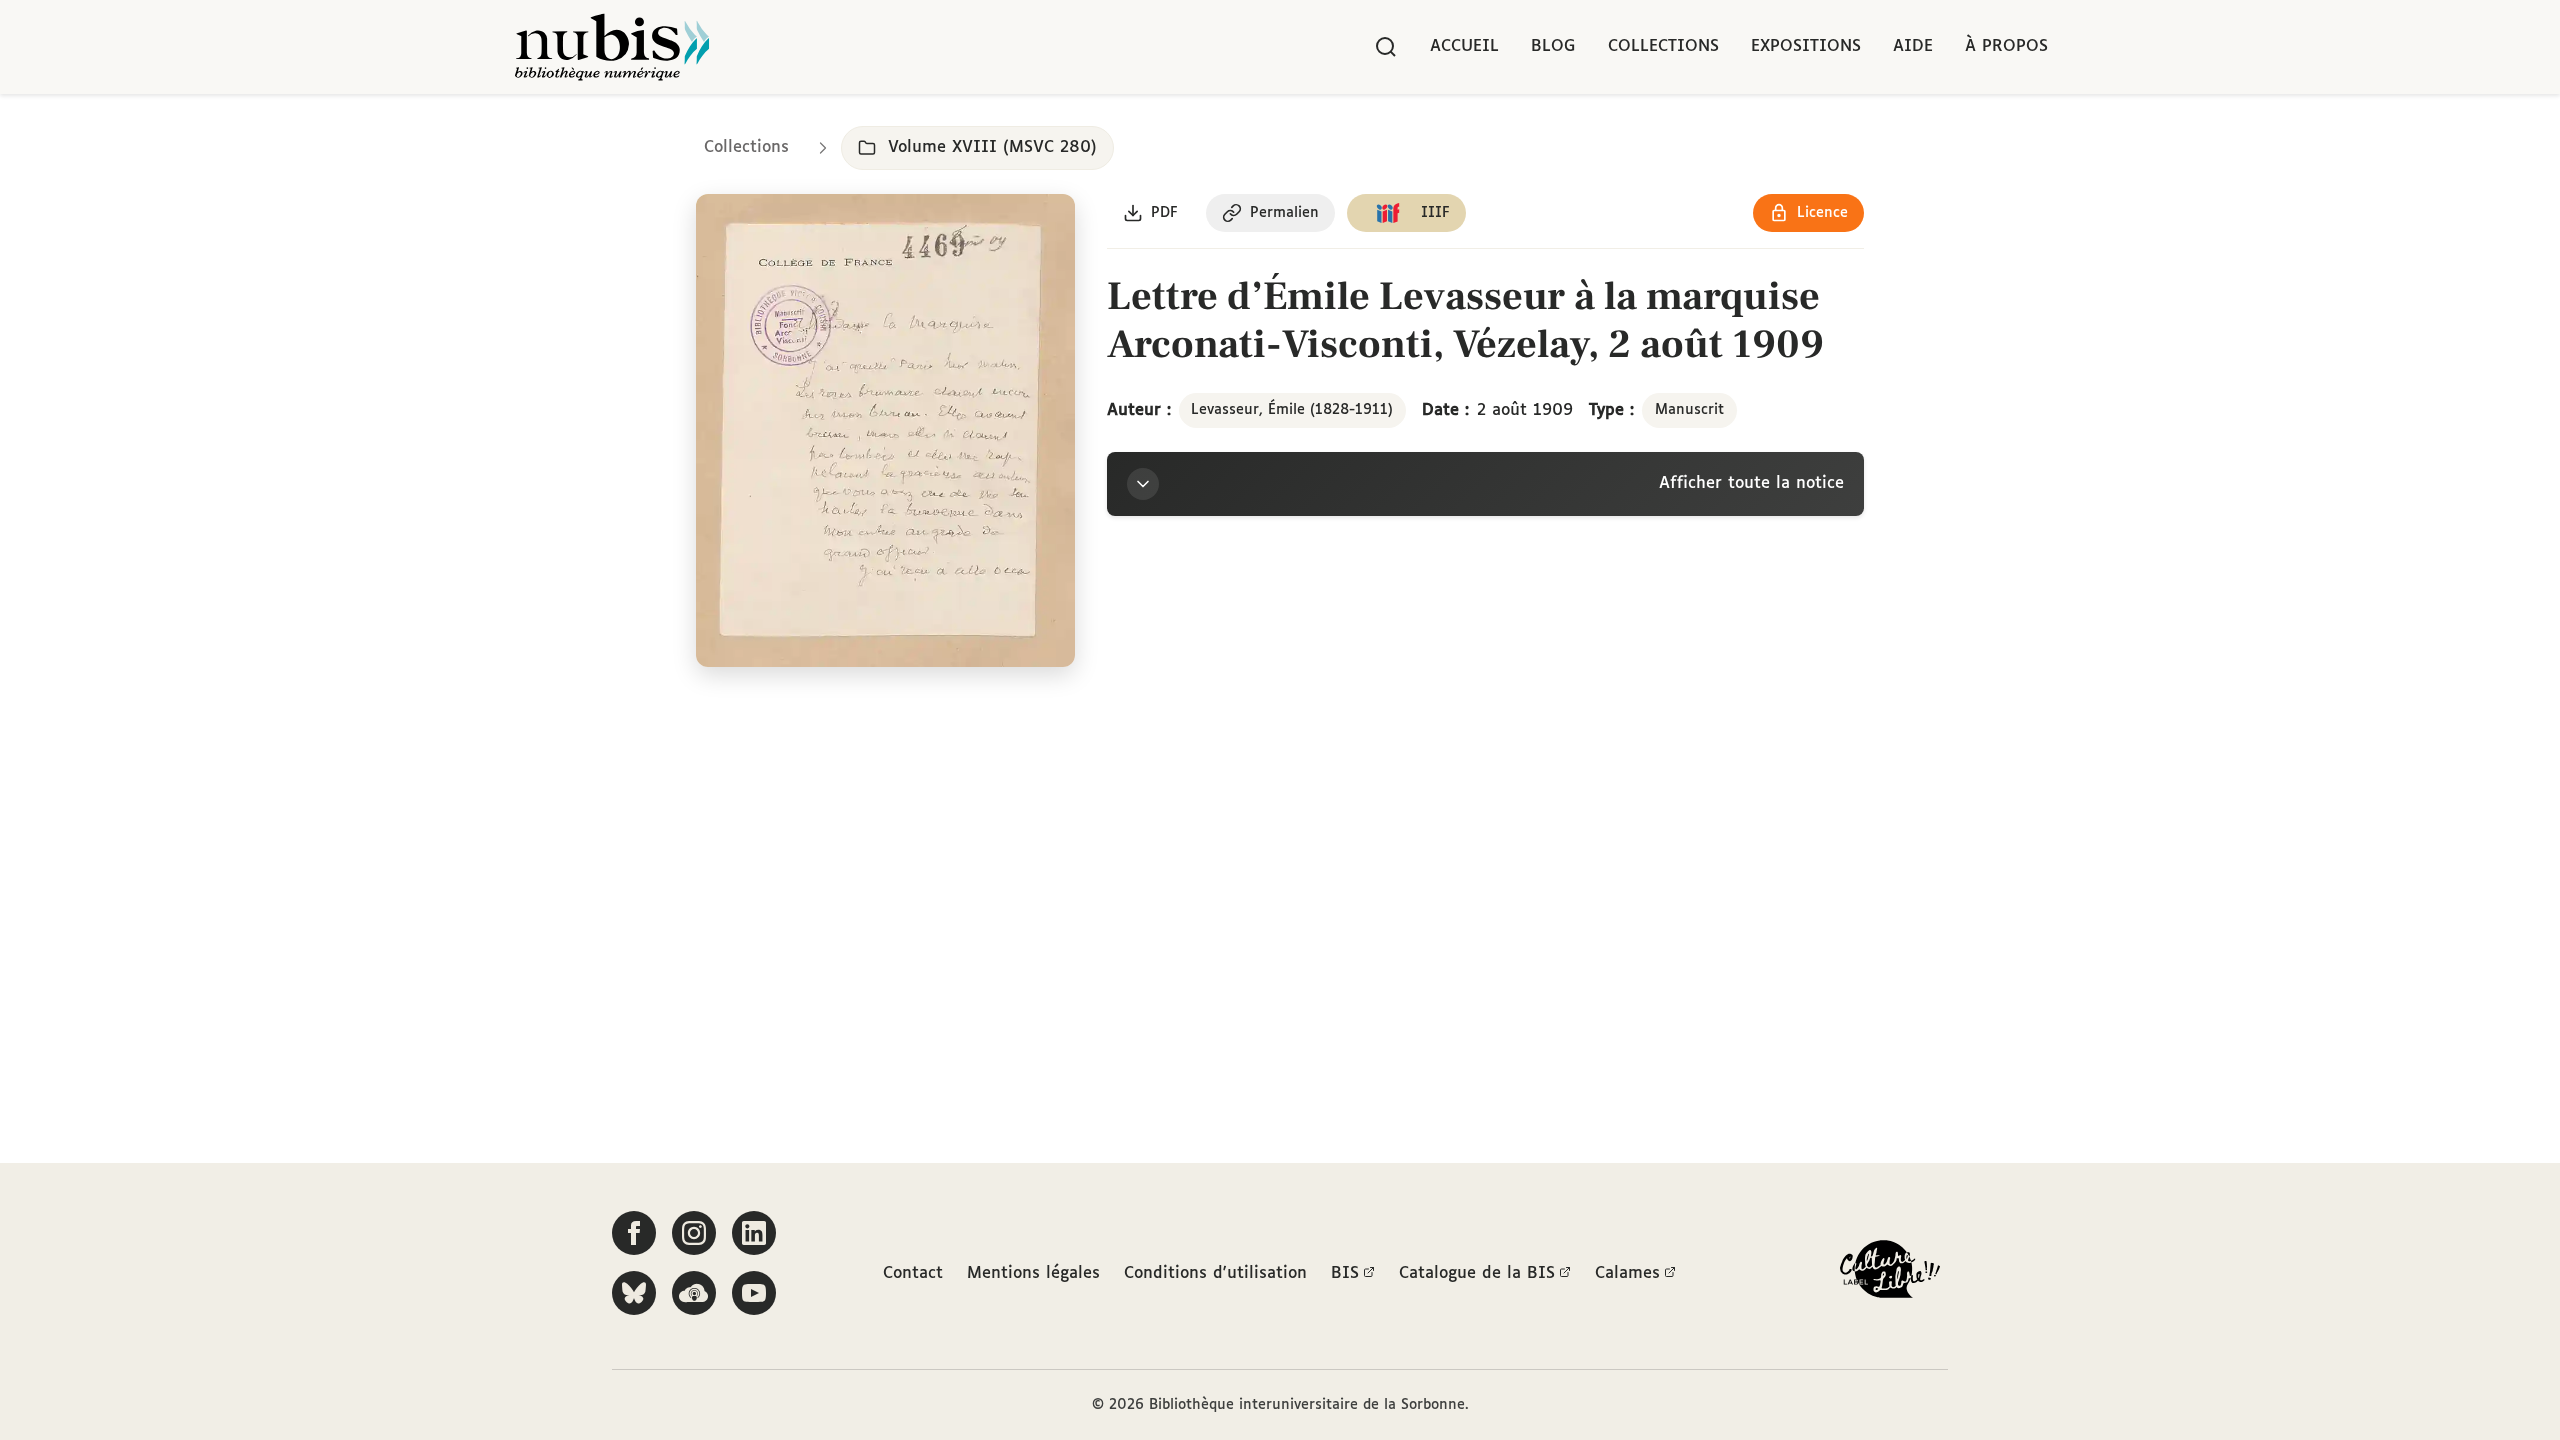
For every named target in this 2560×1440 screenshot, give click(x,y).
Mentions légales (1033, 1273)
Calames (1627, 1273)
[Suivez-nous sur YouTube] (754, 1293)
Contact (913, 1273)
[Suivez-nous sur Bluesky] (634, 1293)
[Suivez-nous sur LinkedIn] (754, 1233)
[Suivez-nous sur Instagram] (694, 1233)
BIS (1345, 1273)
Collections (1663, 46)
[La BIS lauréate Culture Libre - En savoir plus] (1890, 1273)
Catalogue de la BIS (1477, 1273)
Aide (1913, 46)
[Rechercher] (1386, 47)
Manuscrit (1689, 410)
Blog (1553, 46)
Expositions (1806, 46)
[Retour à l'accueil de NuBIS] (612, 47)
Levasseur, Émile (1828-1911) (1292, 410)
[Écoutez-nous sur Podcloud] (694, 1293)
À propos (2006, 46)
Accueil (1464, 46)
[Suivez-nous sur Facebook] (634, 1233)
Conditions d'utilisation (1215, 1273)
